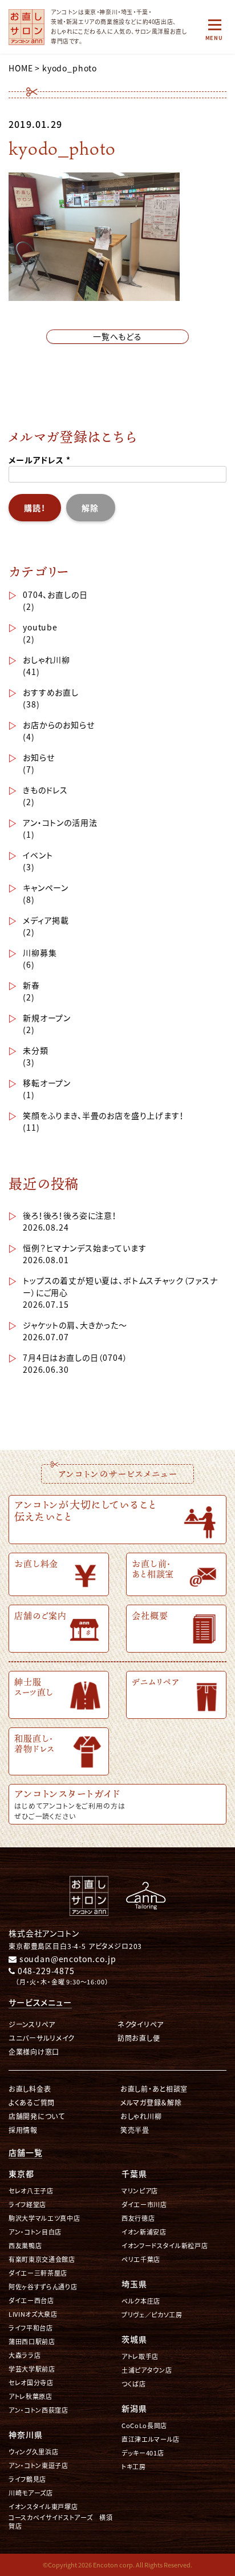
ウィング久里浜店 (33, 2452)
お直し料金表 (30, 2089)
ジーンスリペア (32, 2024)
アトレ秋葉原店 (31, 2396)
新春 (31, 985)
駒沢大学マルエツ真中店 (44, 2218)
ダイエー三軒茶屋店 (38, 2273)
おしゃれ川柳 (46, 660)
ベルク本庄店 (141, 2301)
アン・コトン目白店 (35, 2232)
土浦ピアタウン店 (147, 2370)
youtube (40, 627)
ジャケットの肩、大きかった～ (75, 1325)
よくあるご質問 (32, 2102)
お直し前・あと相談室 (154, 2089)
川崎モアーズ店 (31, 2493)
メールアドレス (40, 460)
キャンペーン (46, 887)
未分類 (36, 1050)
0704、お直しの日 (55, 594)
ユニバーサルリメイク (42, 2038)
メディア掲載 (46, 920)
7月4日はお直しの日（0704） (75, 1357)
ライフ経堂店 (27, 2205)
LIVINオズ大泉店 (33, 2314)
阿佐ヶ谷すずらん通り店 (43, 2287)
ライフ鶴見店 (27, 2479)
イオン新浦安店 (144, 2232)
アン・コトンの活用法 (60, 822)
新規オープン (47, 1018)
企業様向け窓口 (34, 2051)
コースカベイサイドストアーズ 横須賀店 (60, 2522)
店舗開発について (37, 2116)
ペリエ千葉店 (141, 2259)
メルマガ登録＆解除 (151, 2102)
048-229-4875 (45, 1971)
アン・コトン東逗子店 (39, 2466)
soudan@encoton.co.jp (66, 1959)
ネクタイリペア (141, 2024)
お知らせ (39, 757)
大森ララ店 (25, 2355)
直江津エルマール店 (151, 2439)
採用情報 (23, 2130)
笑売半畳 (135, 2130)
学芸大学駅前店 (32, 2369)
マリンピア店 (140, 2191)
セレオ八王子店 (31, 2191)
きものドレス (45, 790)
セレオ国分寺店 (31, 2383)
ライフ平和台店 (31, 2328)
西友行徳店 (138, 2218)
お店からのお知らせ (59, 725)
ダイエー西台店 (31, 2300)
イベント (38, 855)
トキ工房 (134, 2467)
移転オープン (47, 1083)
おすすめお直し (51, 692)
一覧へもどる (117, 336)
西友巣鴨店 (25, 2246)
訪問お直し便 (139, 2038)
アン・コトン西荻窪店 (39, 2410)
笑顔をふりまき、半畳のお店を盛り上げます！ (104, 1115)
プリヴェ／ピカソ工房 (152, 2315)
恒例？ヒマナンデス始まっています (84, 1248)
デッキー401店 (143, 2453)
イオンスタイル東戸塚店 (43, 2507)
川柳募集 (40, 953)
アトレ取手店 (140, 2356)
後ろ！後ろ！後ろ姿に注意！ (70, 1215)
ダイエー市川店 (144, 2205)
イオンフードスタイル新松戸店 (165, 2246)
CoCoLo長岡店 (144, 2426)
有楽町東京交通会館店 (42, 2259)
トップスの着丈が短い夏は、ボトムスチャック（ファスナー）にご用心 (120, 1286)
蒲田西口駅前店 (32, 2342)
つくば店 (134, 2384)
